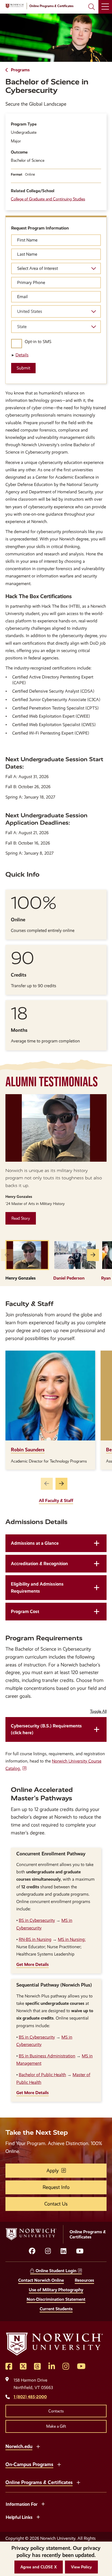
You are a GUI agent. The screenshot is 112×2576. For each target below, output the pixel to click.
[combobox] (56, 311)
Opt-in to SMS (38, 342)
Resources (84, 2280)
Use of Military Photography (56, 2290)
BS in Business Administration (47, 2056)
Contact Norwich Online (41, 2280)
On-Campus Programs (29, 2464)
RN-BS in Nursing (35, 1939)
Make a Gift (56, 2426)
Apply (53, 2171)
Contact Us (56, 2204)
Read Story (21, 1218)
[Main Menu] (105, 7)
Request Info (56, 2187)
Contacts (56, 2411)
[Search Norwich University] (92, 7)
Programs (20, 70)
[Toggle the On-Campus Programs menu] (59, 2464)
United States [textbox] (30, 311)
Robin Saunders (28, 1450)
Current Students (56, 2309)
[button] (39, 2567)
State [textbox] (22, 327)
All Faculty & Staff (56, 1500)
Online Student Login (56, 2271)
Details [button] (22, 355)
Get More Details (32, 1964)
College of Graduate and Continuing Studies (48, 199)
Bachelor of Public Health (42, 2075)
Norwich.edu (19, 2446)
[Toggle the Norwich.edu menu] (38, 2446)
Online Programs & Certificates (39, 2482)
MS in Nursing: (72, 1939)
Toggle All (98, 1711)
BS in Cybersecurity (37, 1920)
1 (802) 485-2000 (30, 2397)
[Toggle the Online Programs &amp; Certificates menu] (78, 2482)
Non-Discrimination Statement (56, 2299)
